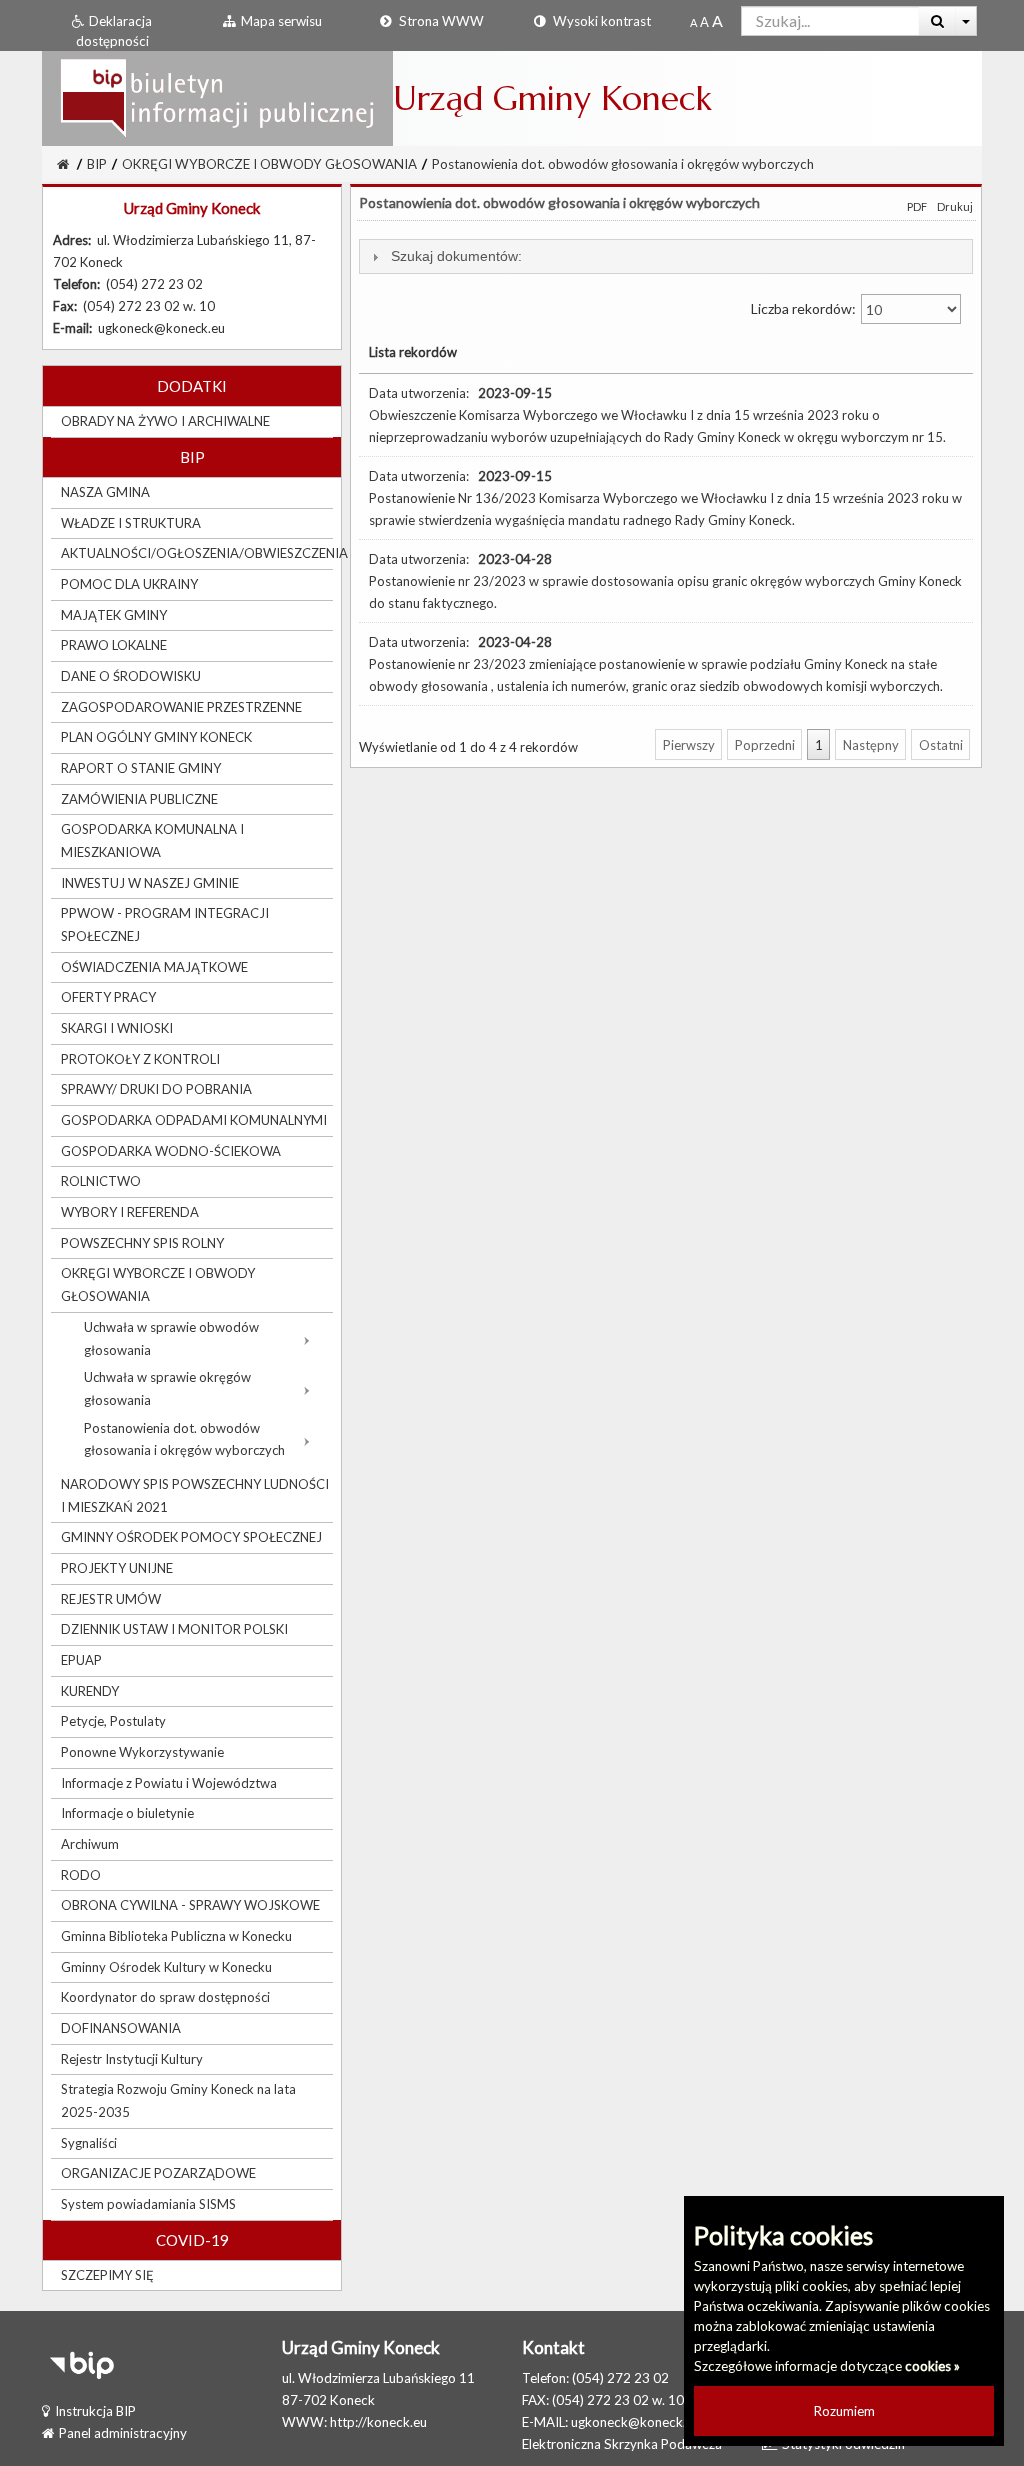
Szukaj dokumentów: (456, 256)
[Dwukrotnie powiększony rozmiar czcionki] (717, 22)
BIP (97, 164)
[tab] (666, 256)
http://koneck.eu (378, 2422)
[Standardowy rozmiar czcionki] (693, 22)
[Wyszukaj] (937, 21)
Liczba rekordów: (805, 308)
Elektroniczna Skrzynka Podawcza (622, 2444)
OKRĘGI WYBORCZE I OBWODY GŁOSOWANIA (269, 164)
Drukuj (955, 206)
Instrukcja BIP (95, 2411)
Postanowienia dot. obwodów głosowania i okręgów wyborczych (623, 164)
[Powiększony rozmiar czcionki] (704, 22)
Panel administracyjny (123, 2433)
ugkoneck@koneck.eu (635, 2422)
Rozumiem (844, 2411)
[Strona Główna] (217, 97)
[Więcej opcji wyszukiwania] (966, 21)
